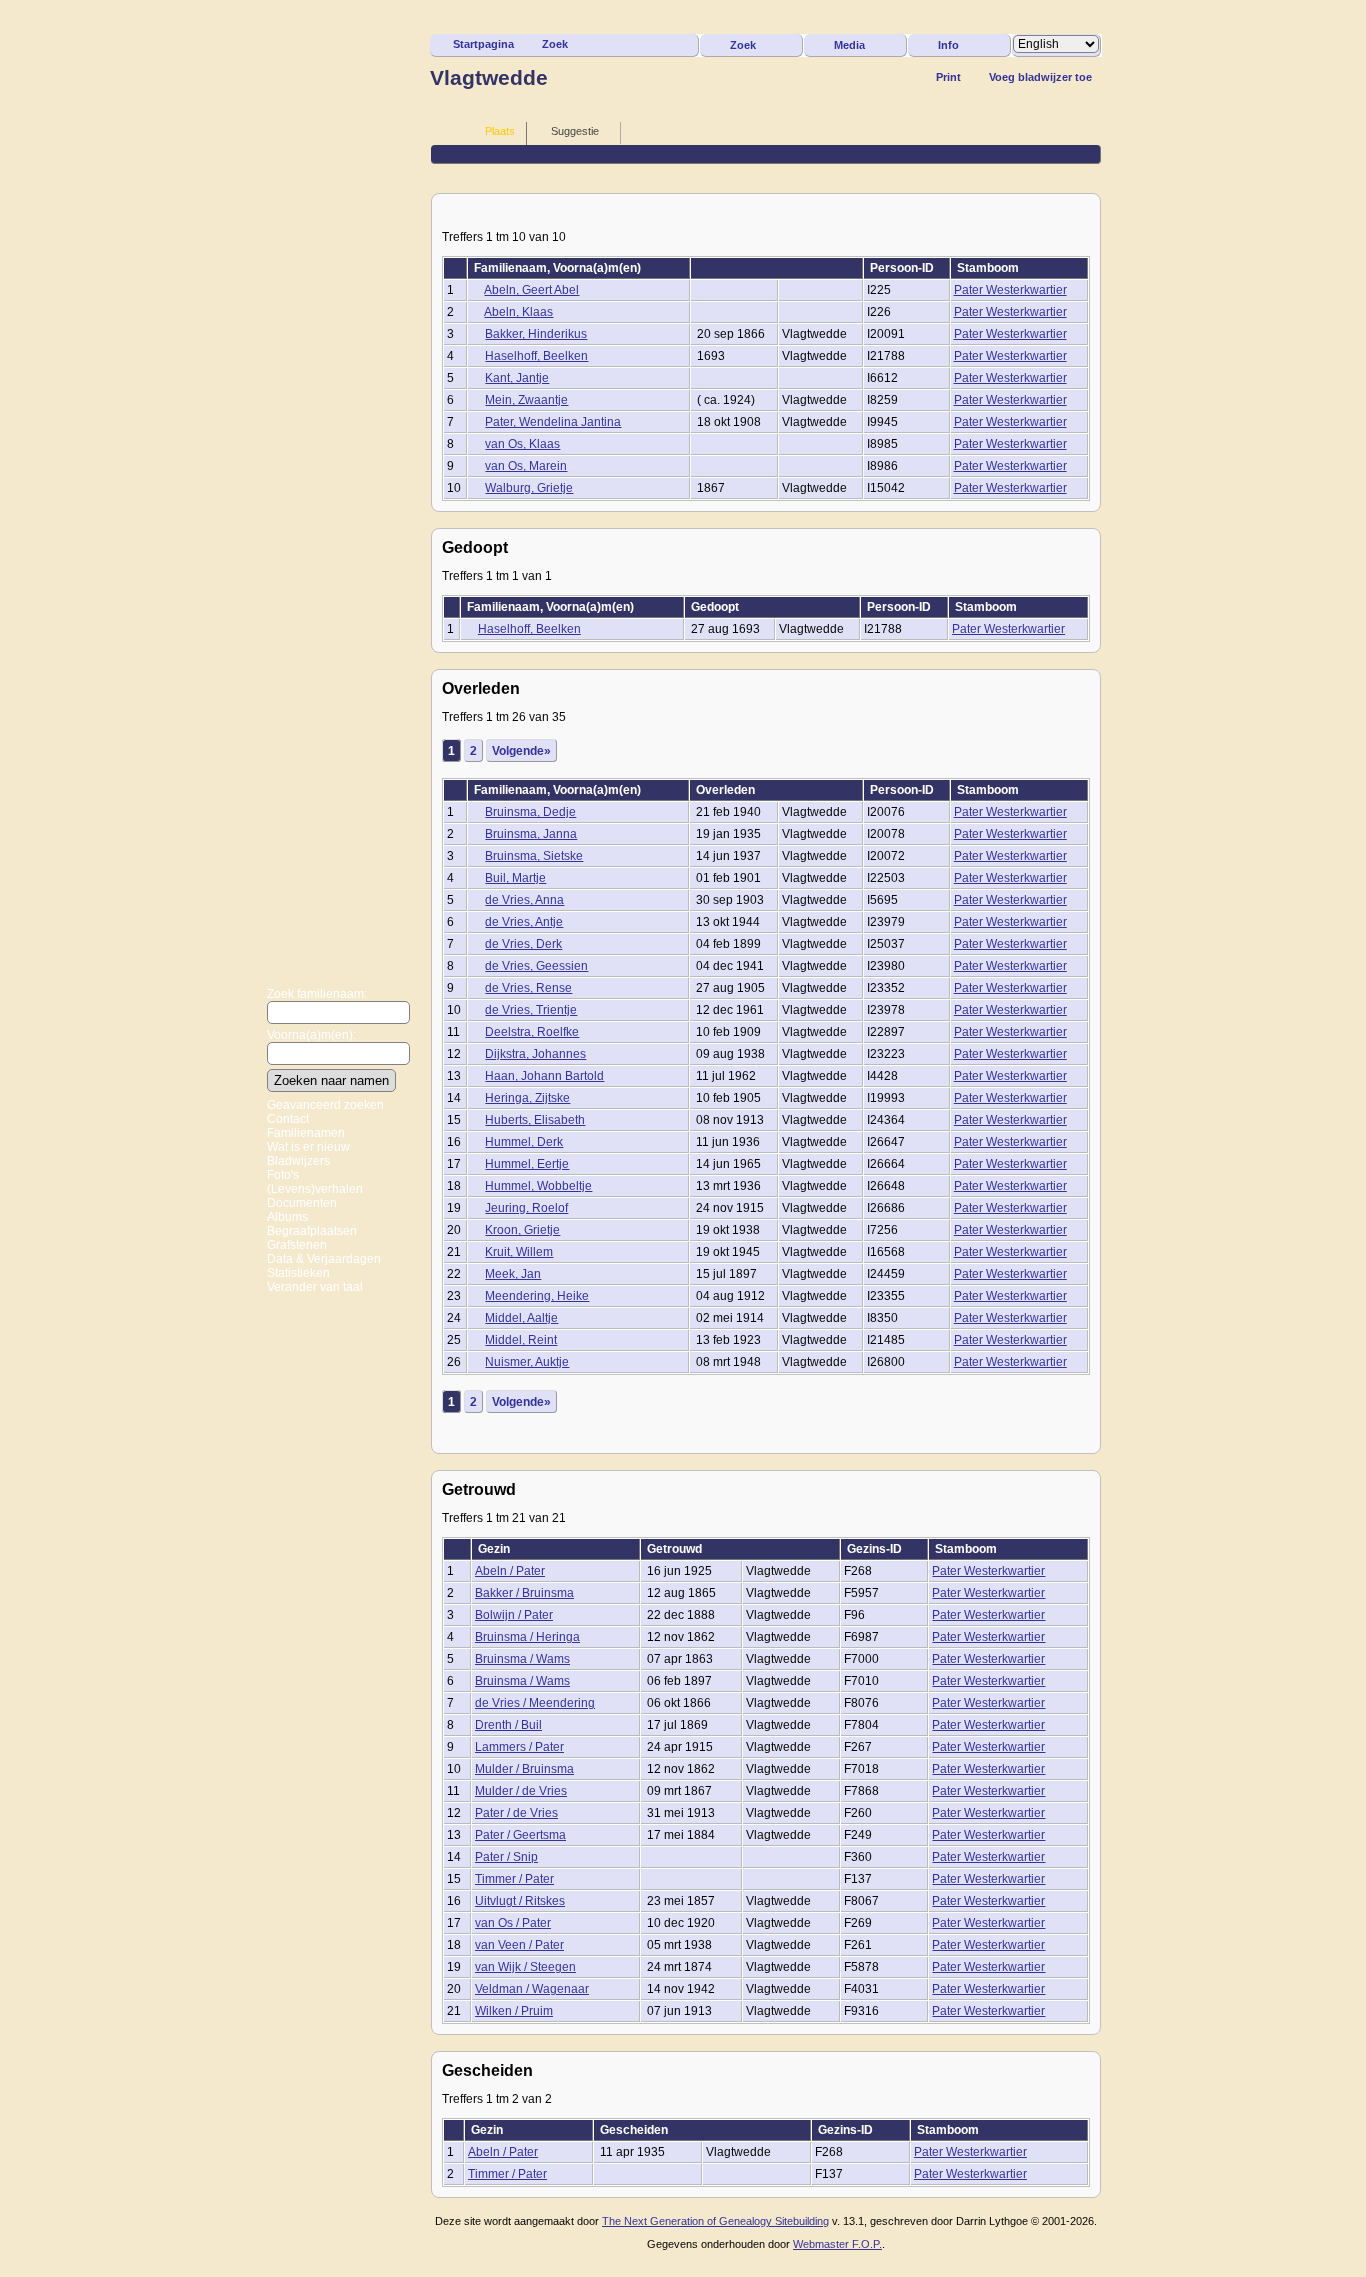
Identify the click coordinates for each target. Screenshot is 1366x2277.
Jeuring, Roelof (526, 1208)
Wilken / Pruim (514, 2011)
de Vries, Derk (523, 944)
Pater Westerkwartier (1010, 290)
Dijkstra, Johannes (535, 1054)
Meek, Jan (513, 1274)
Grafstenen (297, 1245)
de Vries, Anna (524, 900)
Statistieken (298, 1273)
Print (948, 77)
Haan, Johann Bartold (544, 1076)
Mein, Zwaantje (526, 400)
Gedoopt (716, 607)
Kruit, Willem (519, 1252)
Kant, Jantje (517, 378)
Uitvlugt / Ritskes (520, 1901)
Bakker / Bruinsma (524, 1593)
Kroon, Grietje (522, 1230)
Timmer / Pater (514, 1879)
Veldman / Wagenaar (532, 1989)
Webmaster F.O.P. (837, 2244)
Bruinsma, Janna (531, 834)
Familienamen (306, 1133)
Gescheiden (635, 2130)
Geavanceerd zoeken (325, 1105)
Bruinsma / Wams (522, 1659)
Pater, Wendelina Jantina (553, 422)
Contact (288, 1119)
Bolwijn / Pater (514, 1615)
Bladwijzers (298, 1161)
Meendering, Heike (537, 1296)
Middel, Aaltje (521, 1318)
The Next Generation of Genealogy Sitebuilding (715, 2221)
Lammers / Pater (519, 1747)
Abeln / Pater (510, 1571)
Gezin (495, 1549)
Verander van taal (315, 1287)
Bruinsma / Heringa (527, 1637)
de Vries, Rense (528, 988)
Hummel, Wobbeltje (538, 1186)
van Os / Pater (513, 1923)
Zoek (555, 44)
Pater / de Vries (516, 1813)
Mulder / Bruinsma (524, 1769)
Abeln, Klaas (518, 312)
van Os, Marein (526, 466)
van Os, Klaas (522, 444)
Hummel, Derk (524, 1142)
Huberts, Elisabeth (535, 1120)
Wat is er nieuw (308, 1147)
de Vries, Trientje (531, 1010)
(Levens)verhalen (315, 1189)
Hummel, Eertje (527, 1164)
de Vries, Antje (524, 922)
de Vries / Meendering (535, 1703)
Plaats (500, 131)
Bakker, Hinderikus (536, 334)
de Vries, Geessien (536, 966)
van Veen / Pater (519, 1945)
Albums (287, 1217)
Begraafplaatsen (312, 1231)
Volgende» (521, 751)
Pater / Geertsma (520, 1835)
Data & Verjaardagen (324, 1259)
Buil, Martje (515, 878)
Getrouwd (676, 1549)
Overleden (727, 790)
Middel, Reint (521, 1340)
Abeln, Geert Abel (531, 290)
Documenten (302, 1203)
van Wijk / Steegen (525, 1967)
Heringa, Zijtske (527, 1098)
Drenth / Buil (508, 1725)
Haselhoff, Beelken (536, 356)
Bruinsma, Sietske (534, 856)
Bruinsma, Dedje (530, 812)
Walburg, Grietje (529, 488)
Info (948, 45)
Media (849, 45)
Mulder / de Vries (521, 1791)
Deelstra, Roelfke (532, 1032)
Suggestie (575, 131)
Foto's (283, 1175)
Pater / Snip (506, 1857)
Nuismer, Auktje (527, 1362)
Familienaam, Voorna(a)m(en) (559, 268)
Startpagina (483, 44)
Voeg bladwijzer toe (1040, 77)
